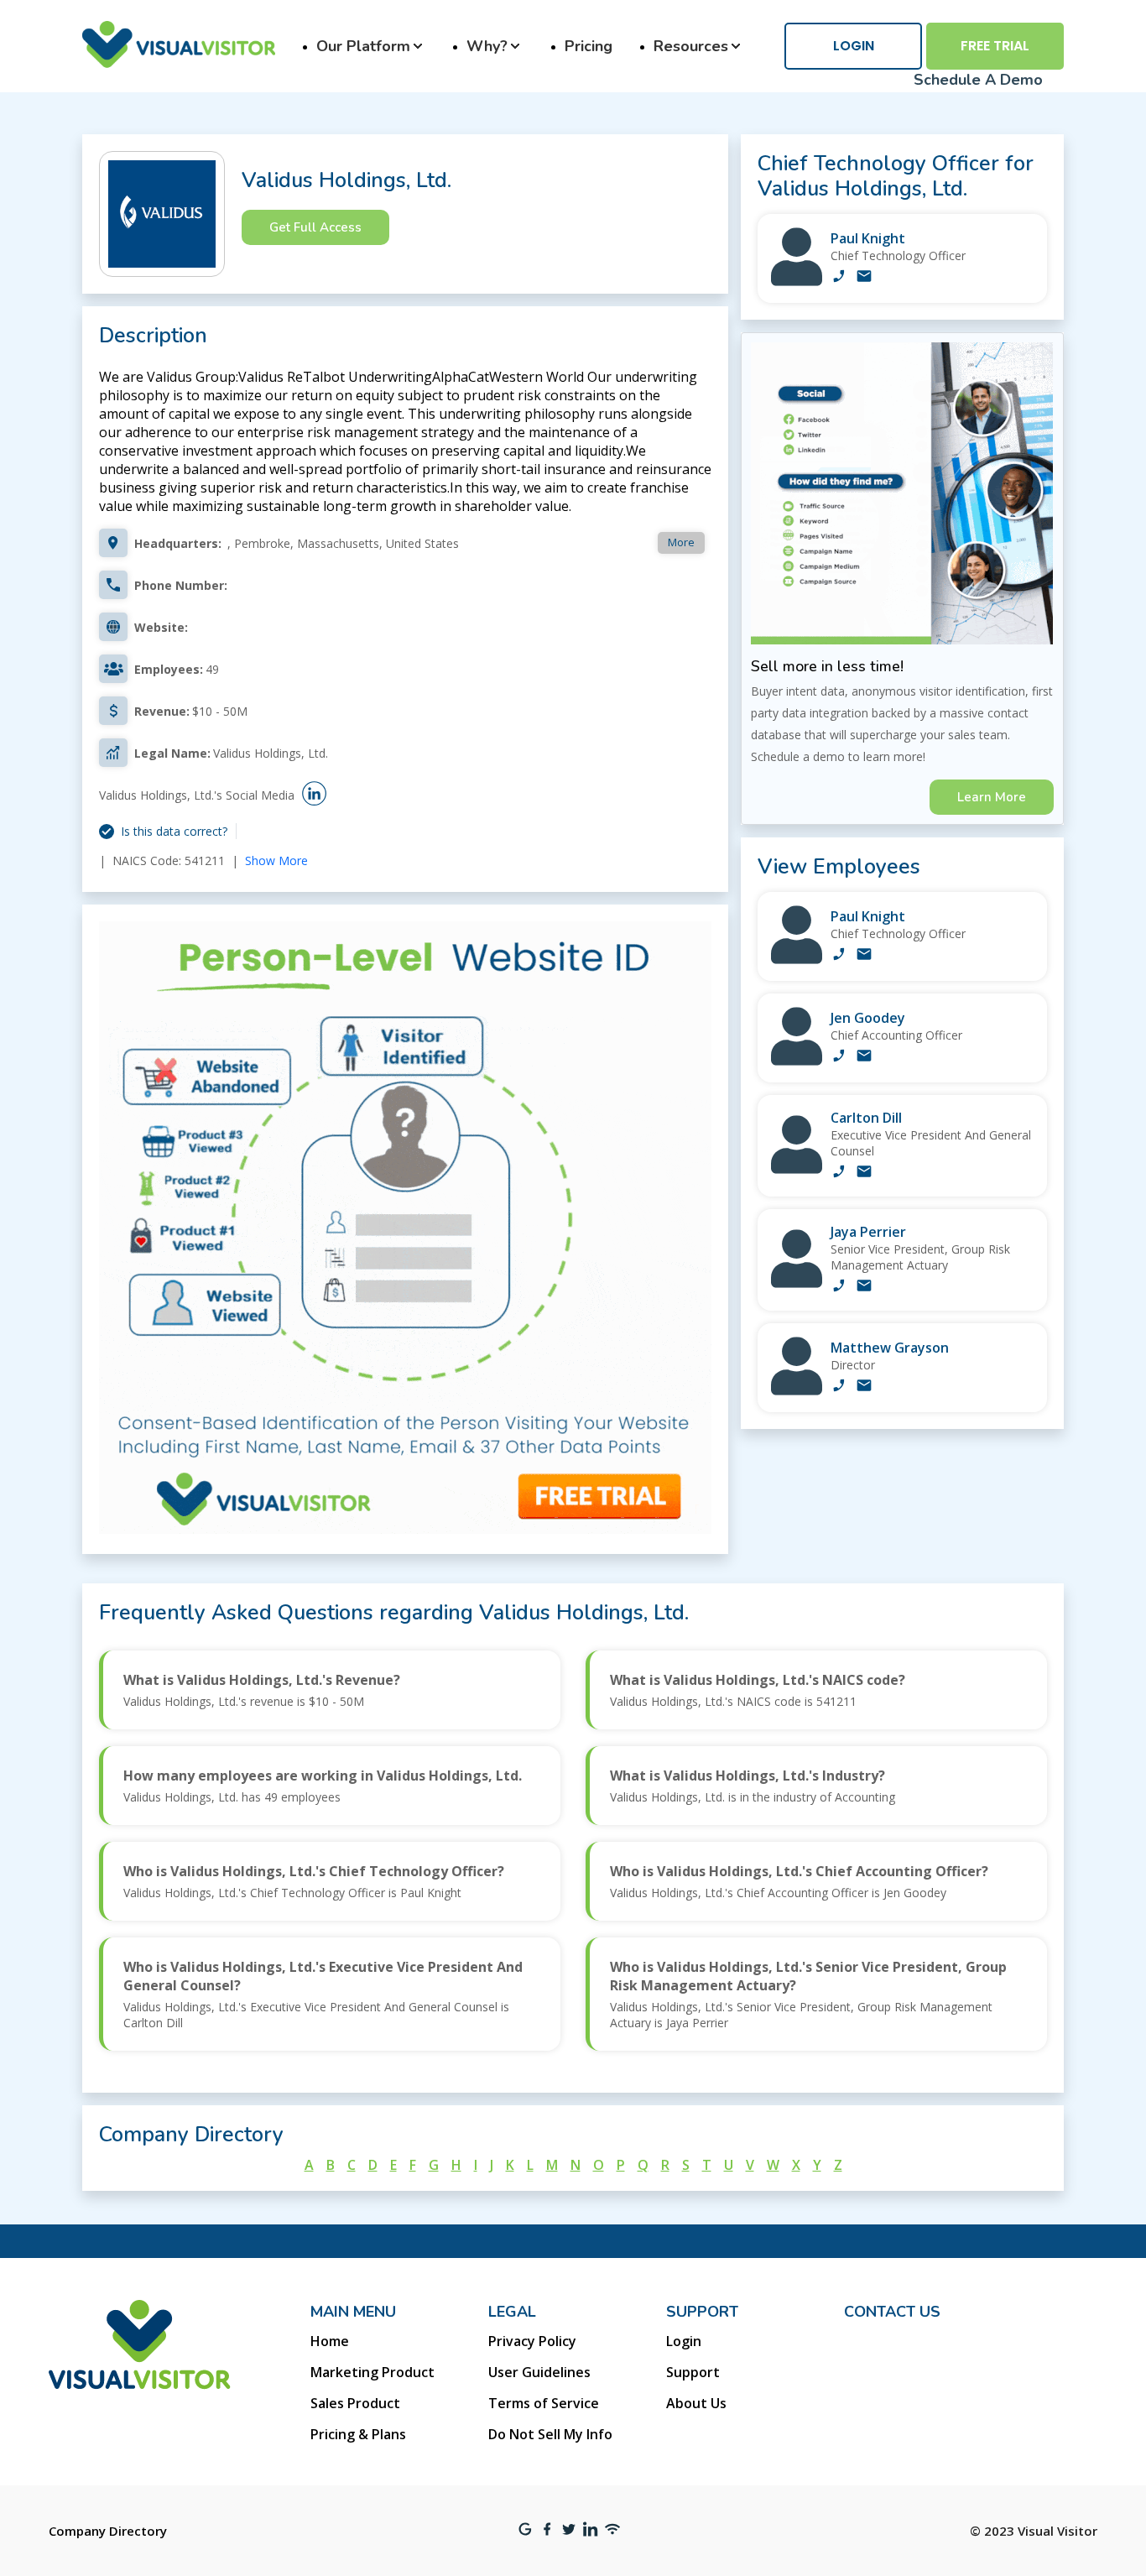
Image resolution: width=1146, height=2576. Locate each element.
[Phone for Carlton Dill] (839, 1173)
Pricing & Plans (358, 2434)
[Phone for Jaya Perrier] (839, 1287)
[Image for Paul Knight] (797, 282)
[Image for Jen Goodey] (797, 1061)
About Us (696, 2403)
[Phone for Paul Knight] (839, 278)
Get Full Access (315, 227)
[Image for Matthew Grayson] (797, 1391)
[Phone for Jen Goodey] (839, 1057)
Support (693, 2372)
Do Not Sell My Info (550, 2434)
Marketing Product (372, 2372)
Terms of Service (544, 2403)
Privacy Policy (532, 2341)
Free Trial (995, 46)
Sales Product (355, 2403)
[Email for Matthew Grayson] (864, 1387)
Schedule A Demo (978, 80)
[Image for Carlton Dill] (797, 1169)
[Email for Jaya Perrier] (864, 1287)
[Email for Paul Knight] (864, 278)
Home (330, 2341)
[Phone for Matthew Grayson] (839, 1387)
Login (854, 46)
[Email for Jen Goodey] (864, 1057)
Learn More (992, 797)
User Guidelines (539, 2372)
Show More (276, 860)
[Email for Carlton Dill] (864, 1173)
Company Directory (108, 2531)
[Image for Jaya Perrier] (797, 1283)
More (681, 542)
